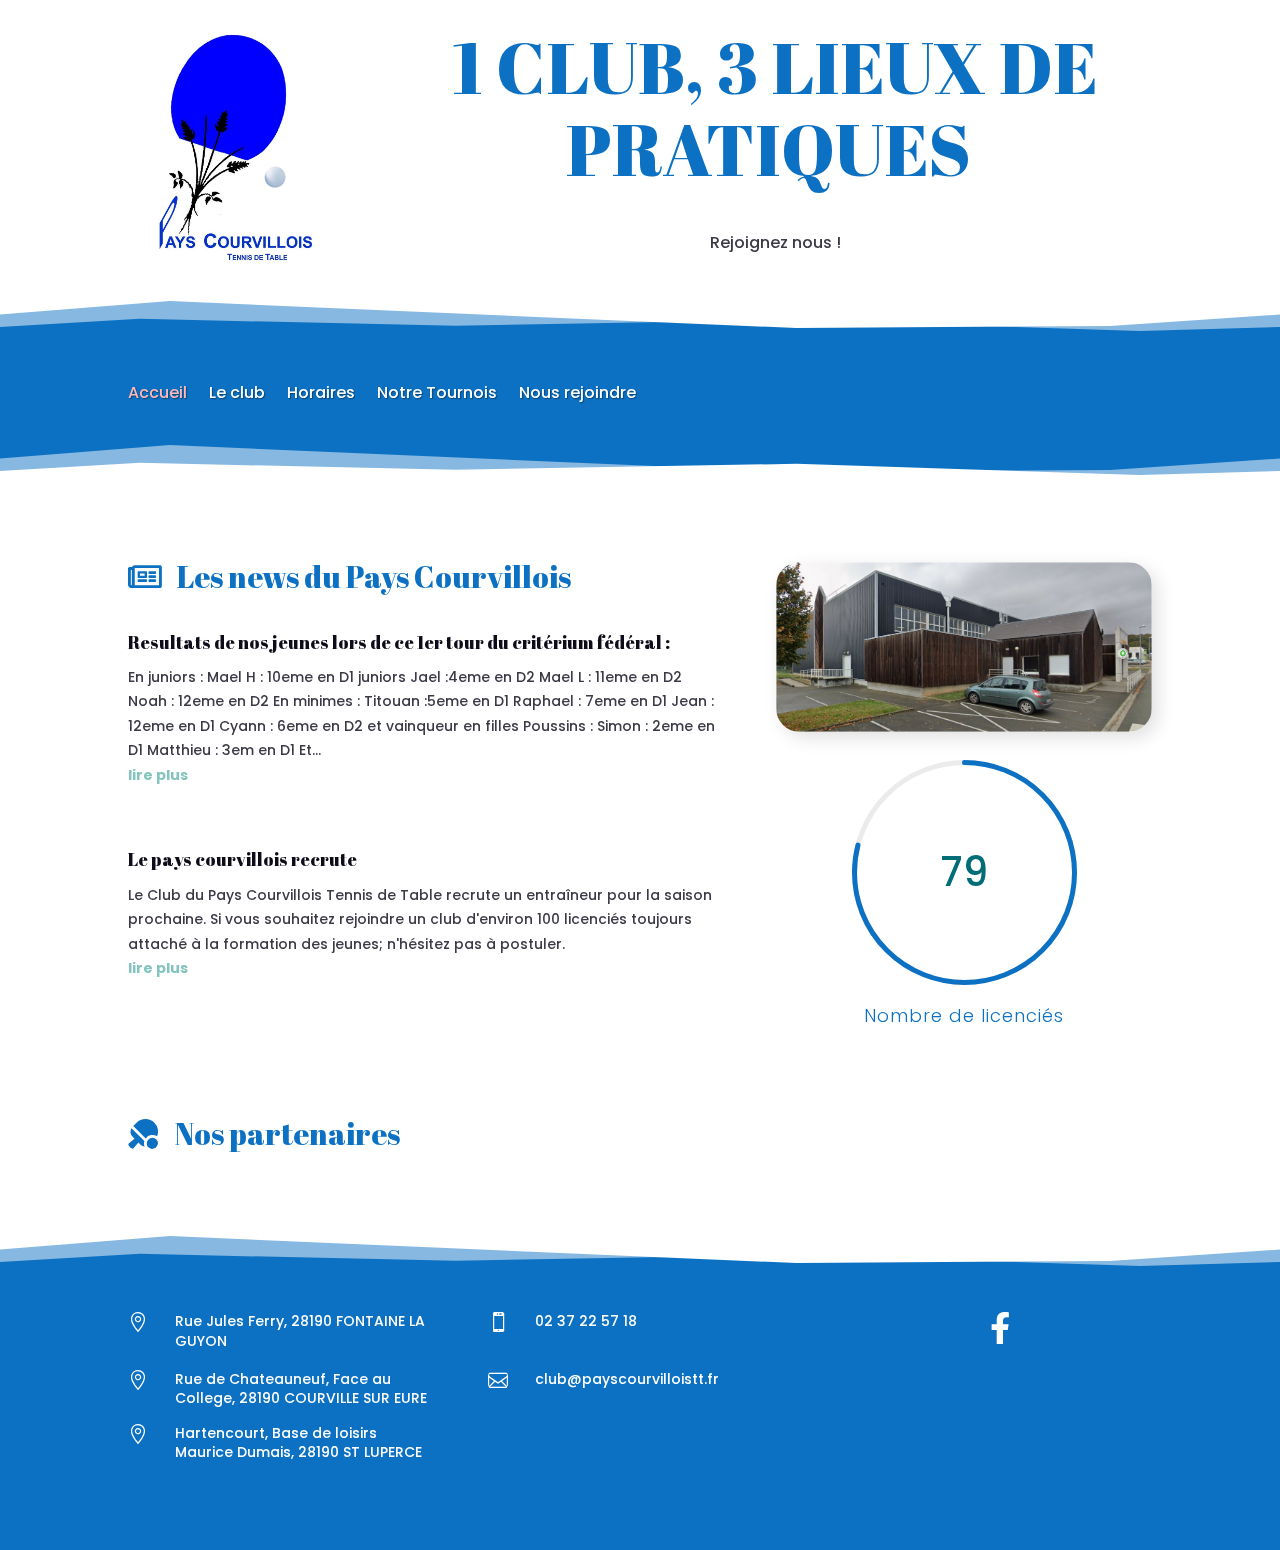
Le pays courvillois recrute (242, 859)
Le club (237, 395)
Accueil (157, 395)
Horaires (321, 395)
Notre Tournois (437, 395)
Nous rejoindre (577, 395)
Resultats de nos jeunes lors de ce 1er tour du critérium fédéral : (399, 642)
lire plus (158, 775)
